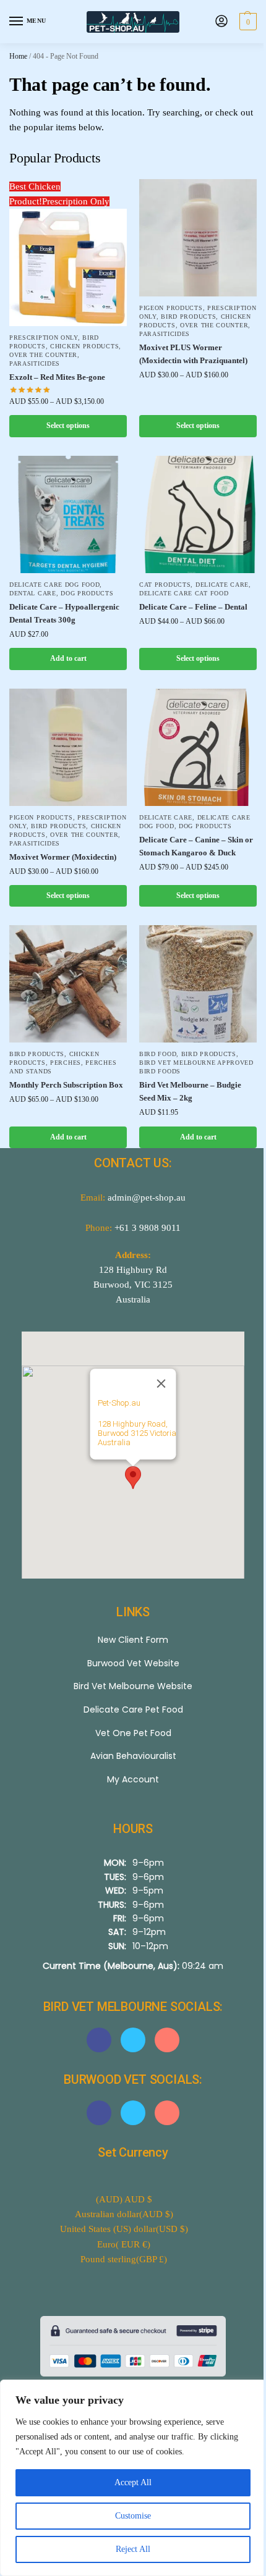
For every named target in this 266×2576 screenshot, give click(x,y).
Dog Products (87, 584)
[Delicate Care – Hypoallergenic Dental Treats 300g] (66, 507)
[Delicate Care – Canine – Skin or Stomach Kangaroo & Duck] (191, 736)
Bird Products (37, 1044)
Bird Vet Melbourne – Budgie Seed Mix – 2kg (186, 1081)
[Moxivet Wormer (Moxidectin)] (66, 736)
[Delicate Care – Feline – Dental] (191, 507)
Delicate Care (217, 575)
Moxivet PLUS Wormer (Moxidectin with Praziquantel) (189, 358)
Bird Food (153, 1044)
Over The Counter (43, 350)
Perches (66, 1053)
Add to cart (66, 649)
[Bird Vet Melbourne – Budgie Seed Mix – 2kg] (191, 977)
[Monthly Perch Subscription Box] (66, 977)
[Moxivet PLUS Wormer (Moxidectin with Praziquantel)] (191, 236)
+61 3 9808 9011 (143, 1218)
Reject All (129, 2549)
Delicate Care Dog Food (54, 575)
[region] (128, 2478)
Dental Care (33, 584)
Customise (129, 2516)
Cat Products (161, 575)
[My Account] (212, 22)
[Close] (157, 1374)
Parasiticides (35, 359)
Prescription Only (44, 333)
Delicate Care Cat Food (179, 584)
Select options (66, 421)
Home (18, 56)
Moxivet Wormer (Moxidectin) (63, 851)
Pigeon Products (167, 303)
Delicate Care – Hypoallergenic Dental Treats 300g (64, 604)
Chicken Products (84, 342)
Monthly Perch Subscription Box (58, 1081)
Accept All (129, 2482)
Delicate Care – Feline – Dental (189, 598)
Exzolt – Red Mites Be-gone (57, 373)
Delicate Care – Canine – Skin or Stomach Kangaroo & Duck (188, 832)
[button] (237, 22)
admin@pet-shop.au (142, 1188)
